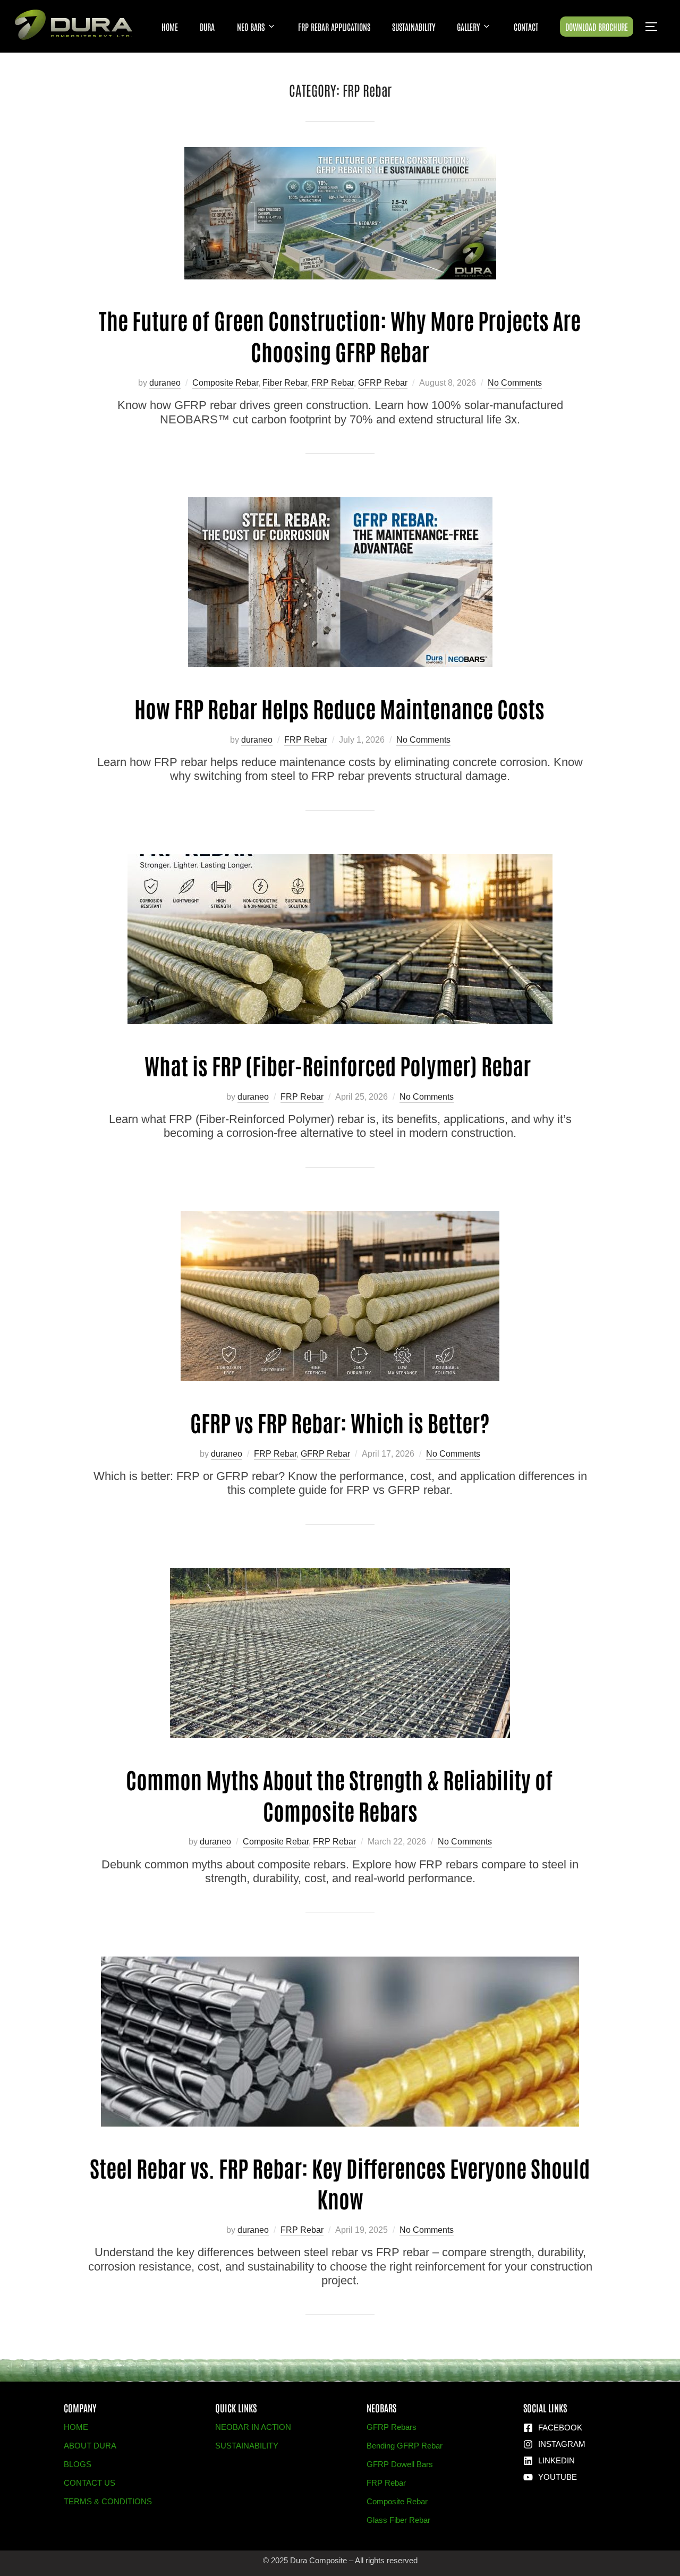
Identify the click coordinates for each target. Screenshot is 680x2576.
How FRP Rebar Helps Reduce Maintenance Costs (339, 708)
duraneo (165, 383)
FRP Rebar (333, 383)
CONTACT (526, 27)
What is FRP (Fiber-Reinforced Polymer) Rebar (340, 1065)
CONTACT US (90, 2483)
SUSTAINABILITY (414, 27)
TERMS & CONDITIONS (108, 2501)
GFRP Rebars (392, 2427)
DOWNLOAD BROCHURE (597, 27)
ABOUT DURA (90, 2446)
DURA (207, 27)
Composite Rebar (225, 383)
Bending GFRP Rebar (405, 2446)
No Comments (515, 383)
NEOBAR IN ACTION (253, 2427)
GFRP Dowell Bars (400, 2464)
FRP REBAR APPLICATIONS (334, 27)
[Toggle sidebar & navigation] (655, 27)
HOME (170, 27)
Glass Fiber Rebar (398, 2520)
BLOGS (78, 2464)
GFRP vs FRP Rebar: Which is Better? (340, 1422)
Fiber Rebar (285, 383)
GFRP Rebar (383, 383)
